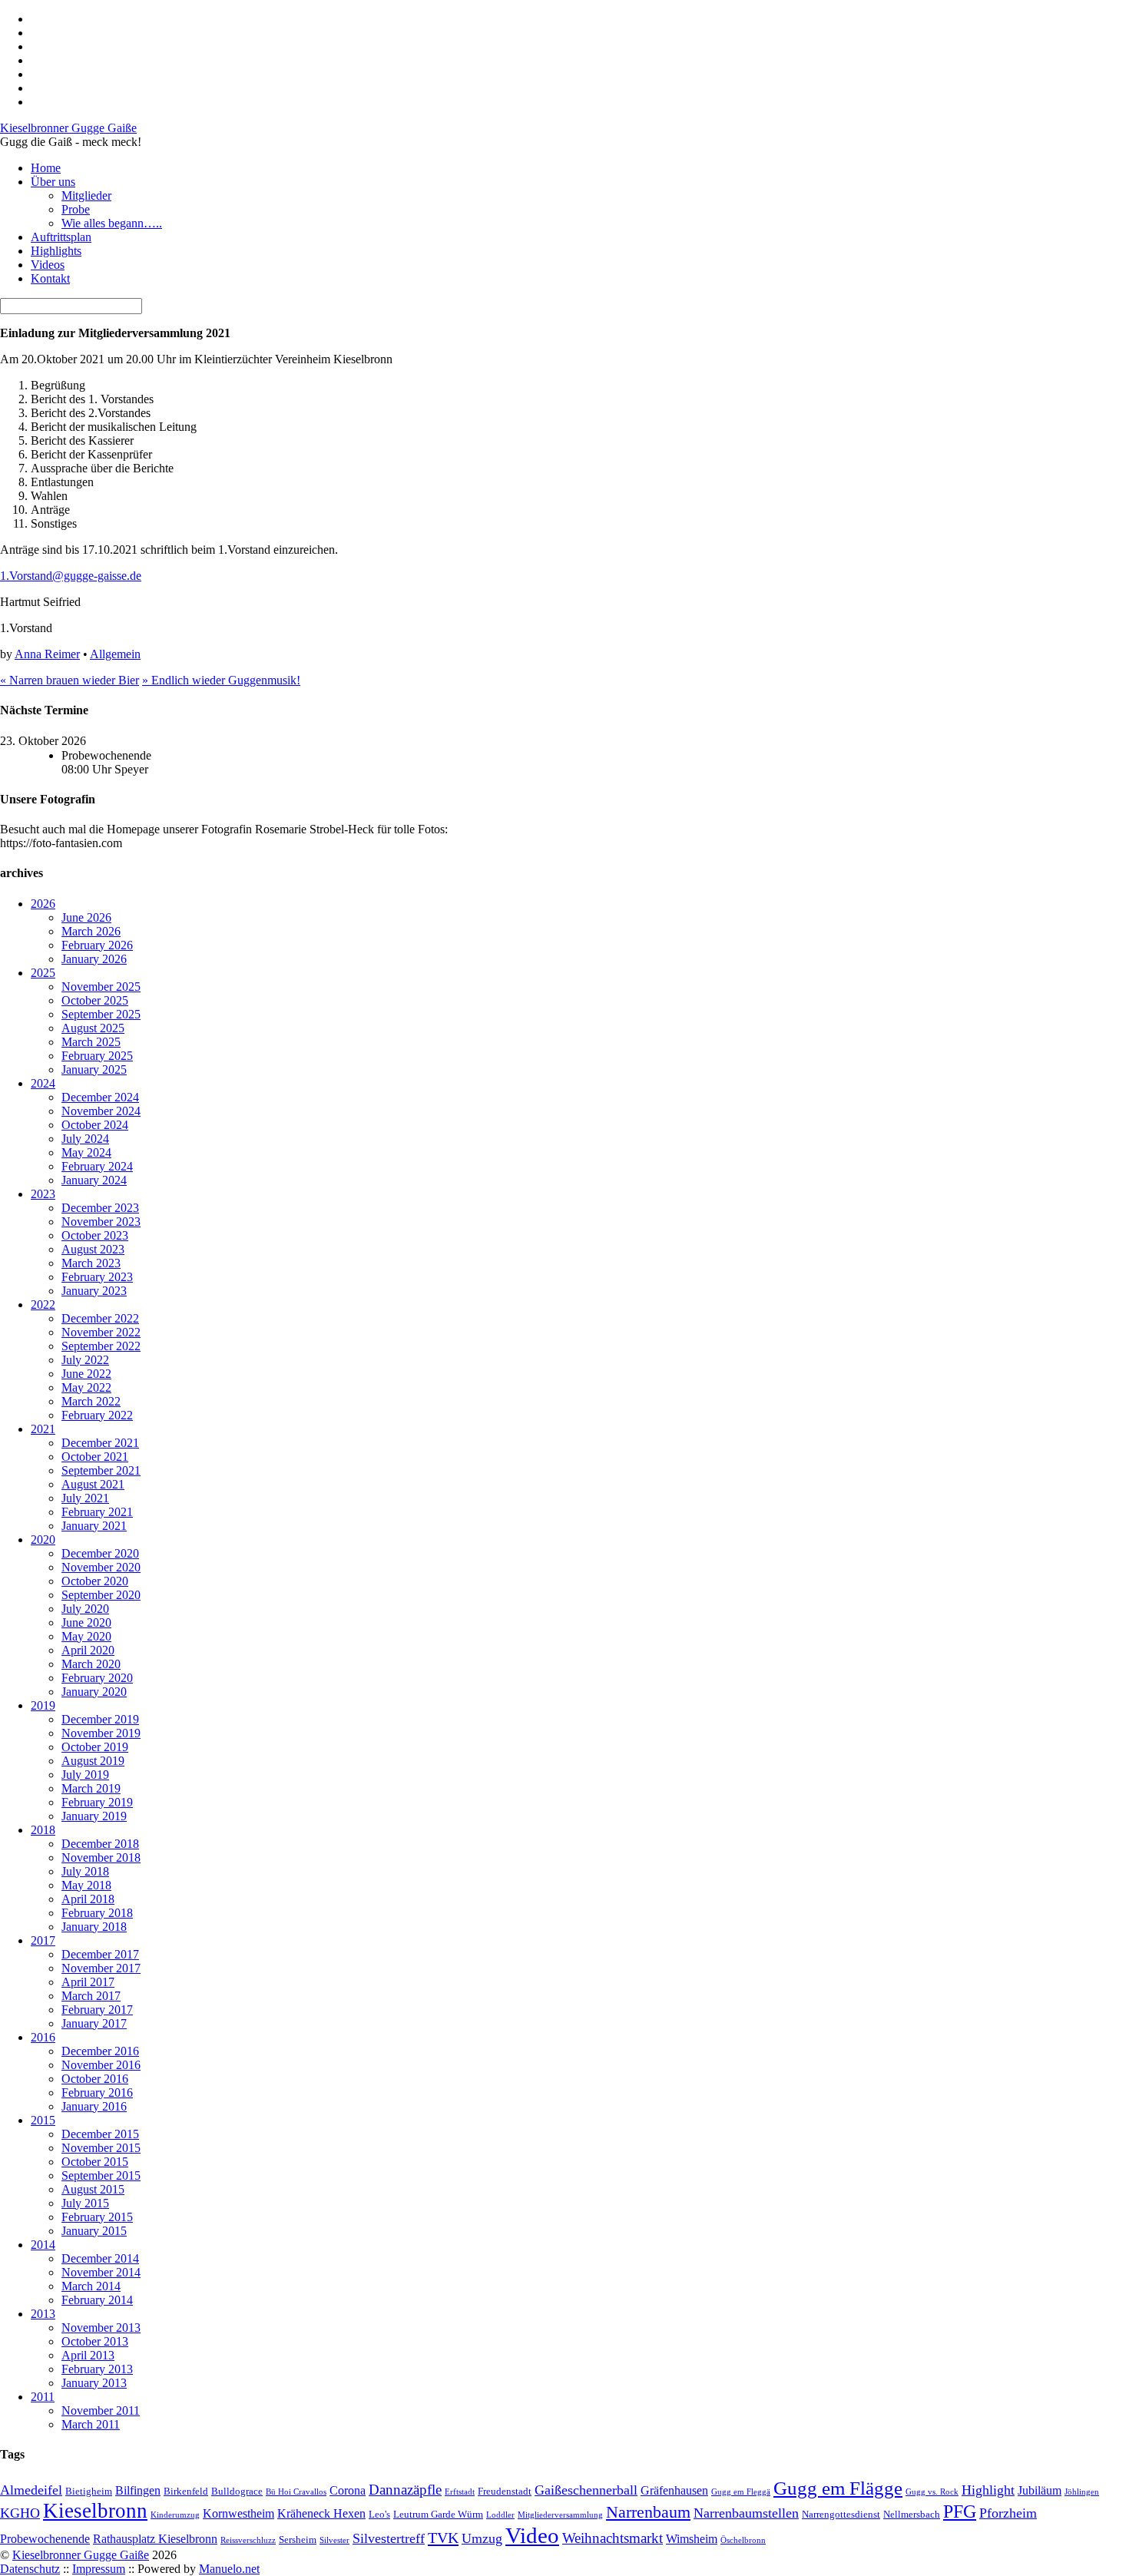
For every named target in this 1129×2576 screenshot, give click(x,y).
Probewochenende (45, 2539)
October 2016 (95, 2079)
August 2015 (93, 2189)
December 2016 (100, 2051)
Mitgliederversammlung (560, 2515)
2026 (43, 904)
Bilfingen (138, 2490)
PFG (960, 2511)
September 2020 (101, 1595)
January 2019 (94, 1816)
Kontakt (50, 278)
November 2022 (101, 1332)
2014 (43, 2245)
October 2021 (95, 1457)
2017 (43, 1940)
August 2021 (93, 1484)
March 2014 (91, 2286)
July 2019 (85, 1775)
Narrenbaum (648, 2512)
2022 (43, 1305)
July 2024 (85, 1139)
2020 (43, 1540)
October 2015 (95, 2162)
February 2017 (97, 2010)
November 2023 (101, 1222)
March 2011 (91, 2424)
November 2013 (101, 2328)
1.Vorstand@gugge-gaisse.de (71, 576)
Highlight (988, 2490)
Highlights (56, 251)
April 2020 (88, 1650)
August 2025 (93, 1028)
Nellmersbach (912, 2514)
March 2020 (91, 1664)
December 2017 (100, 1954)
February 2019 (97, 1802)
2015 (43, 2120)
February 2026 (97, 945)
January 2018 (94, 1927)
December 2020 (100, 1553)
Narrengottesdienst (841, 2514)
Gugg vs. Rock (932, 2492)
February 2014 (97, 2300)
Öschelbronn (743, 2540)
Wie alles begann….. (112, 223)
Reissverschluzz (248, 2540)
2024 (43, 1083)
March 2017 (91, 1996)
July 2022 (85, 1360)
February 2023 (97, 1277)
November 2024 (101, 1111)
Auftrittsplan (61, 237)
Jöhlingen (1082, 2492)
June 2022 (86, 1374)
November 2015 (101, 2148)
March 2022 (91, 1401)
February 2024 (97, 1166)
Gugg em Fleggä (741, 2492)
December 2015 (100, 2134)
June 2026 (86, 917)
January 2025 (94, 1069)
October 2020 (95, 1581)
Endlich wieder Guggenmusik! (221, 680)
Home (46, 168)
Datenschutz (30, 2569)
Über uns (53, 182)
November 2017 (101, 1968)
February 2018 (97, 1913)
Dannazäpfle (405, 2490)
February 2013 (97, 2369)
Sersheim (298, 2540)
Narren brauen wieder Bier (70, 680)
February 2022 (97, 1415)
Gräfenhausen (674, 2490)
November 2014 (101, 2272)
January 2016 (94, 2106)
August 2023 (93, 1249)
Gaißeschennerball (586, 2490)
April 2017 (88, 1982)
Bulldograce (237, 2491)
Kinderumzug (175, 2515)
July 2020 (85, 1609)
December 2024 (100, 1097)
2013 (43, 2314)
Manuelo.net (229, 2569)
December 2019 (100, 1719)
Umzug (482, 2538)
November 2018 (101, 1858)
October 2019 (95, 1747)
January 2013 (94, 2383)
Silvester (334, 2540)
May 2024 (86, 1152)
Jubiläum (1040, 2490)
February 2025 (97, 1056)
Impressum (99, 2569)
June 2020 (86, 1622)
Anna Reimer (47, 654)
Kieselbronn (95, 2511)
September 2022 (101, 1346)
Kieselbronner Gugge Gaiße (81, 2555)
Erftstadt (460, 2492)
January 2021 (94, 1526)
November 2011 (101, 2410)
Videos (48, 265)
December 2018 (100, 1844)
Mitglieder (86, 195)
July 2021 (85, 1498)
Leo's (379, 2514)
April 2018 (88, 1899)
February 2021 (97, 1512)
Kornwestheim (238, 2513)
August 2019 (93, 1761)
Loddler (500, 2515)
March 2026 (91, 931)
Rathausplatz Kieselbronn (155, 2539)
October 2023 (95, 1235)
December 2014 (100, 2258)
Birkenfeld (186, 2491)
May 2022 (86, 1387)
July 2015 (85, 2203)
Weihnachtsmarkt (613, 2538)
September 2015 (101, 2175)
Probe (76, 209)
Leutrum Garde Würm (438, 2514)
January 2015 (94, 2231)
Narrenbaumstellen (746, 2513)
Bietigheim (89, 2491)
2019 (43, 1705)
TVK (443, 2538)
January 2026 (94, 959)
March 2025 (91, 1042)
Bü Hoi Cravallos (296, 2492)
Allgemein (115, 654)
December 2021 (100, 1443)
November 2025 (101, 987)
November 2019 (101, 1733)
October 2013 (95, 2341)
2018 (43, 1830)
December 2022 (100, 1318)
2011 (43, 2397)
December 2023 (100, 1208)
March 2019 (91, 1788)
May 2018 (86, 1885)
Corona (348, 2490)
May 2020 (86, 1636)
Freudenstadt (505, 2491)
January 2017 (94, 2023)
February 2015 (97, 2217)
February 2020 (97, 1678)
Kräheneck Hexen (321, 2513)
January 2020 (94, 1692)
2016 (43, 2037)
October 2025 (95, 1000)
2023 (43, 1194)
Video (532, 2535)
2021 (43, 1429)
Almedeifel (31, 2490)
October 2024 (95, 1125)
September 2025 (101, 1014)
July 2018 (85, 1871)
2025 (43, 973)
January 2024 (94, 1180)
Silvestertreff (389, 2538)
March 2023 (91, 1263)
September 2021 (101, 1470)
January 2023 (94, 1291)
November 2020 (101, 1567)
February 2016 (97, 2093)
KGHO (20, 2513)
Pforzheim (1008, 2513)
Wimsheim (692, 2539)
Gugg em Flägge (838, 2488)
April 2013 (88, 2355)
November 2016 (101, 2065)
